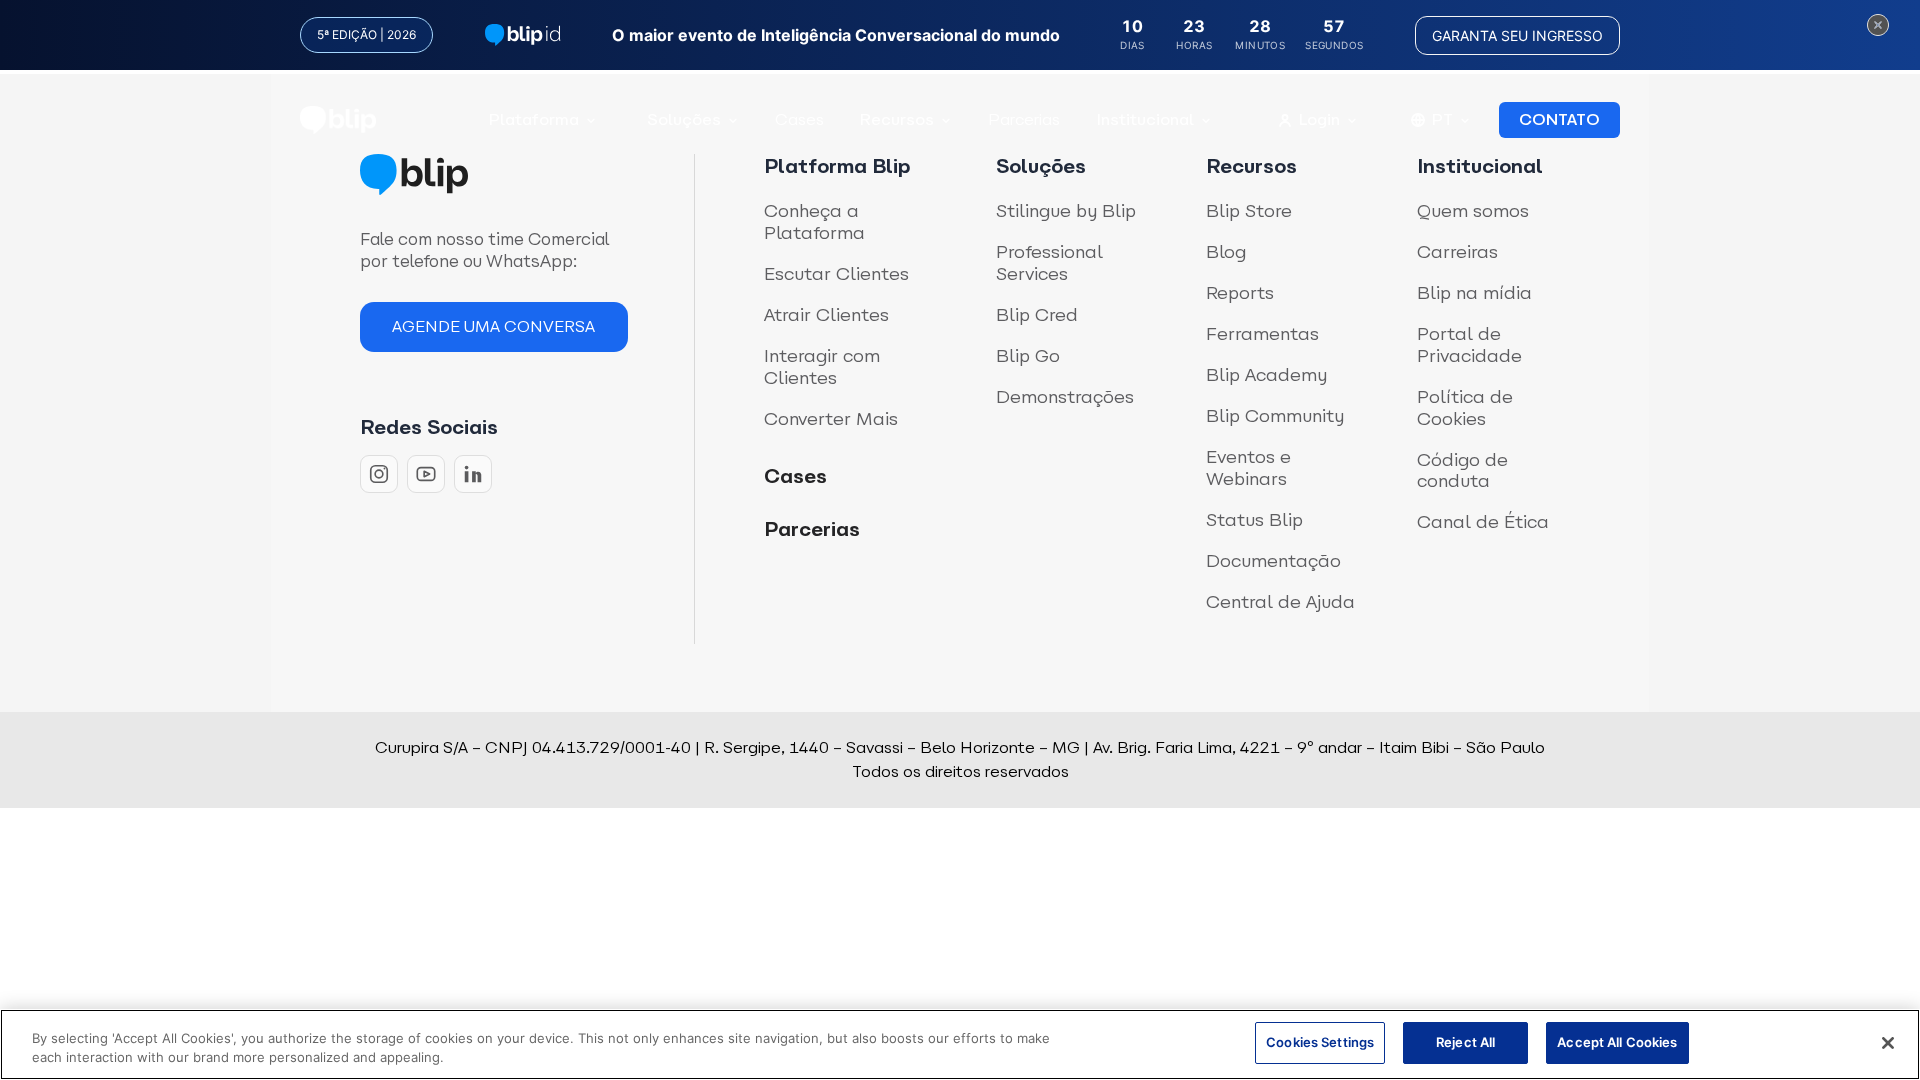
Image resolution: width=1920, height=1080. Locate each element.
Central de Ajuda (1280, 602)
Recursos (897, 119)
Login (1319, 119)
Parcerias (1024, 119)
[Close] (1888, 1043)
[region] (960, 1044)
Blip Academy (1266, 375)
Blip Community (1275, 416)
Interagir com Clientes (822, 366)
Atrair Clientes (826, 315)
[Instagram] (379, 474)
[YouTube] (426, 474)
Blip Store (1249, 211)
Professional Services (1049, 262)
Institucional (1145, 119)
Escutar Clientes (836, 274)
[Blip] (338, 120)
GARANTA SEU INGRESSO (1517, 35)
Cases (799, 119)
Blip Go (1028, 356)
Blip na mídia (1474, 293)
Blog (1226, 252)
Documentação (1273, 561)
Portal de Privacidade (1469, 344)
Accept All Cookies (1617, 1042)
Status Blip (1254, 520)
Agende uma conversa (493, 326)
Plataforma (534, 119)
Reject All (1465, 1042)
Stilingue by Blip (1066, 211)
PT (1442, 119)
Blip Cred (1037, 315)
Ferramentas (1262, 334)
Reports (1240, 293)
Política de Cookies (1465, 407)
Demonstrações (1065, 397)
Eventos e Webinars (1248, 467)
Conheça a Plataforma (814, 221)
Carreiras (1457, 252)
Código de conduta (1462, 470)
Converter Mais (831, 419)
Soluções (684, 119)
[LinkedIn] (473, 474)
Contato (1559, 119)
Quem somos (1473, 211)
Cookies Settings (1320, 1042)
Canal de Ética (1483, 522)
